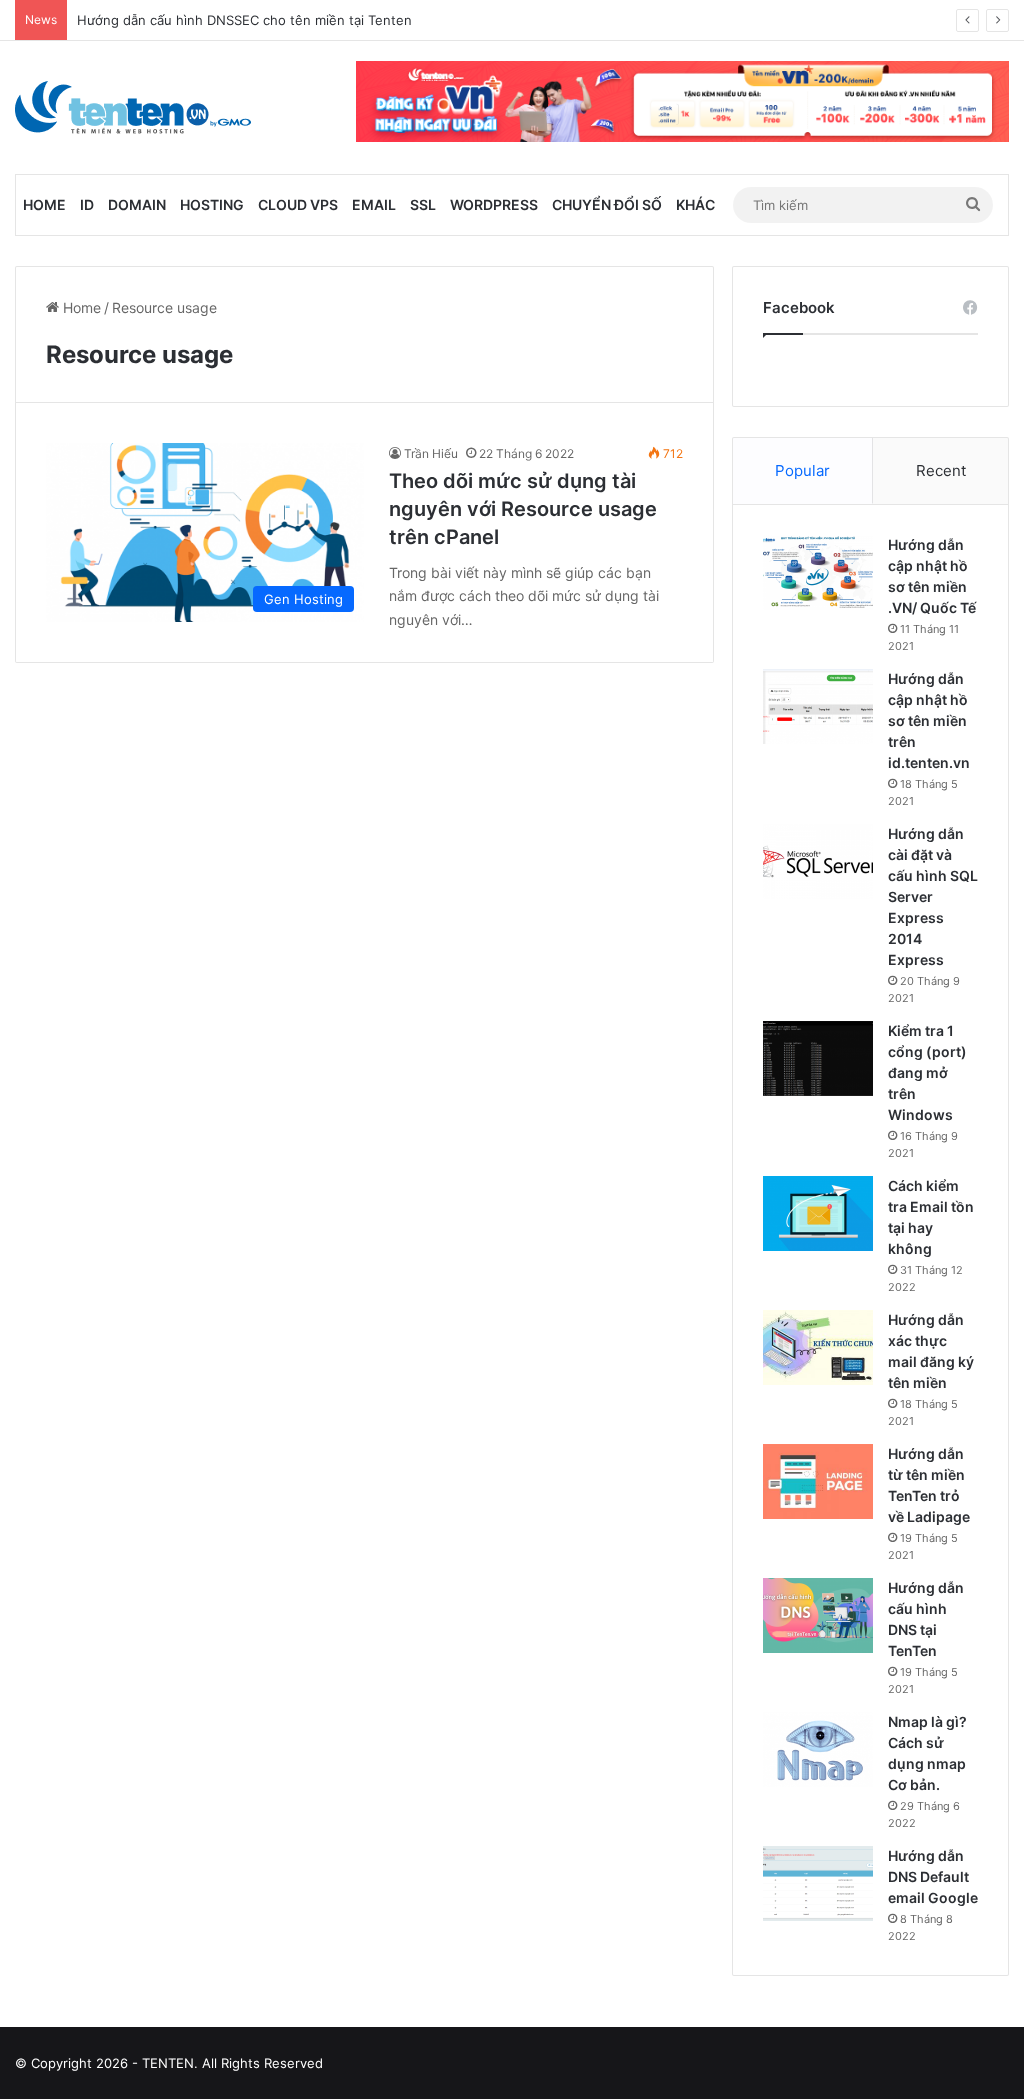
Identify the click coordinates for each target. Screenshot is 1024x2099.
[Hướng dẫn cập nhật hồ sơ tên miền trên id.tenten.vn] (818, 706)
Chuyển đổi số (607, 204)
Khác (695, 204)
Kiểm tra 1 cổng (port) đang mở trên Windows (927, 1072)
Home (44, 204)
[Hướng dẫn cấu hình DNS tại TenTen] (818, 1615)
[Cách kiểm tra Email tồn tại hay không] (818, 1213)
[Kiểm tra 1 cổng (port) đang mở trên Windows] (818, 1058)
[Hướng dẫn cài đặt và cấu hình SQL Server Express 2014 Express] (818, 861)
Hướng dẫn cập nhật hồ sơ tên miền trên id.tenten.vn (929, 720)
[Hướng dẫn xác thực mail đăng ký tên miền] (818, 1347)
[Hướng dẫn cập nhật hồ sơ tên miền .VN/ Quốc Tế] (818, 572)
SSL (423, 204)
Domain (137, 204)
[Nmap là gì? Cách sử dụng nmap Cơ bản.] (818, 1749)
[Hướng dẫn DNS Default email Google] (818, 1883)
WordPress (494, 204)
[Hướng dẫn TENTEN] (133, 107)
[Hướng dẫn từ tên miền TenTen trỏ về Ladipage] (818, 1481)
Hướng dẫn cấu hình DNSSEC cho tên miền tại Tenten (244, 20)
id (87, 204)
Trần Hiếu (431, 453)
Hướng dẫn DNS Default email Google (933, 1876)
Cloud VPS (298, 204)
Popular (802, 470)
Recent (941, 470)
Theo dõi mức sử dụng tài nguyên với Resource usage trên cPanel (523, 509)
